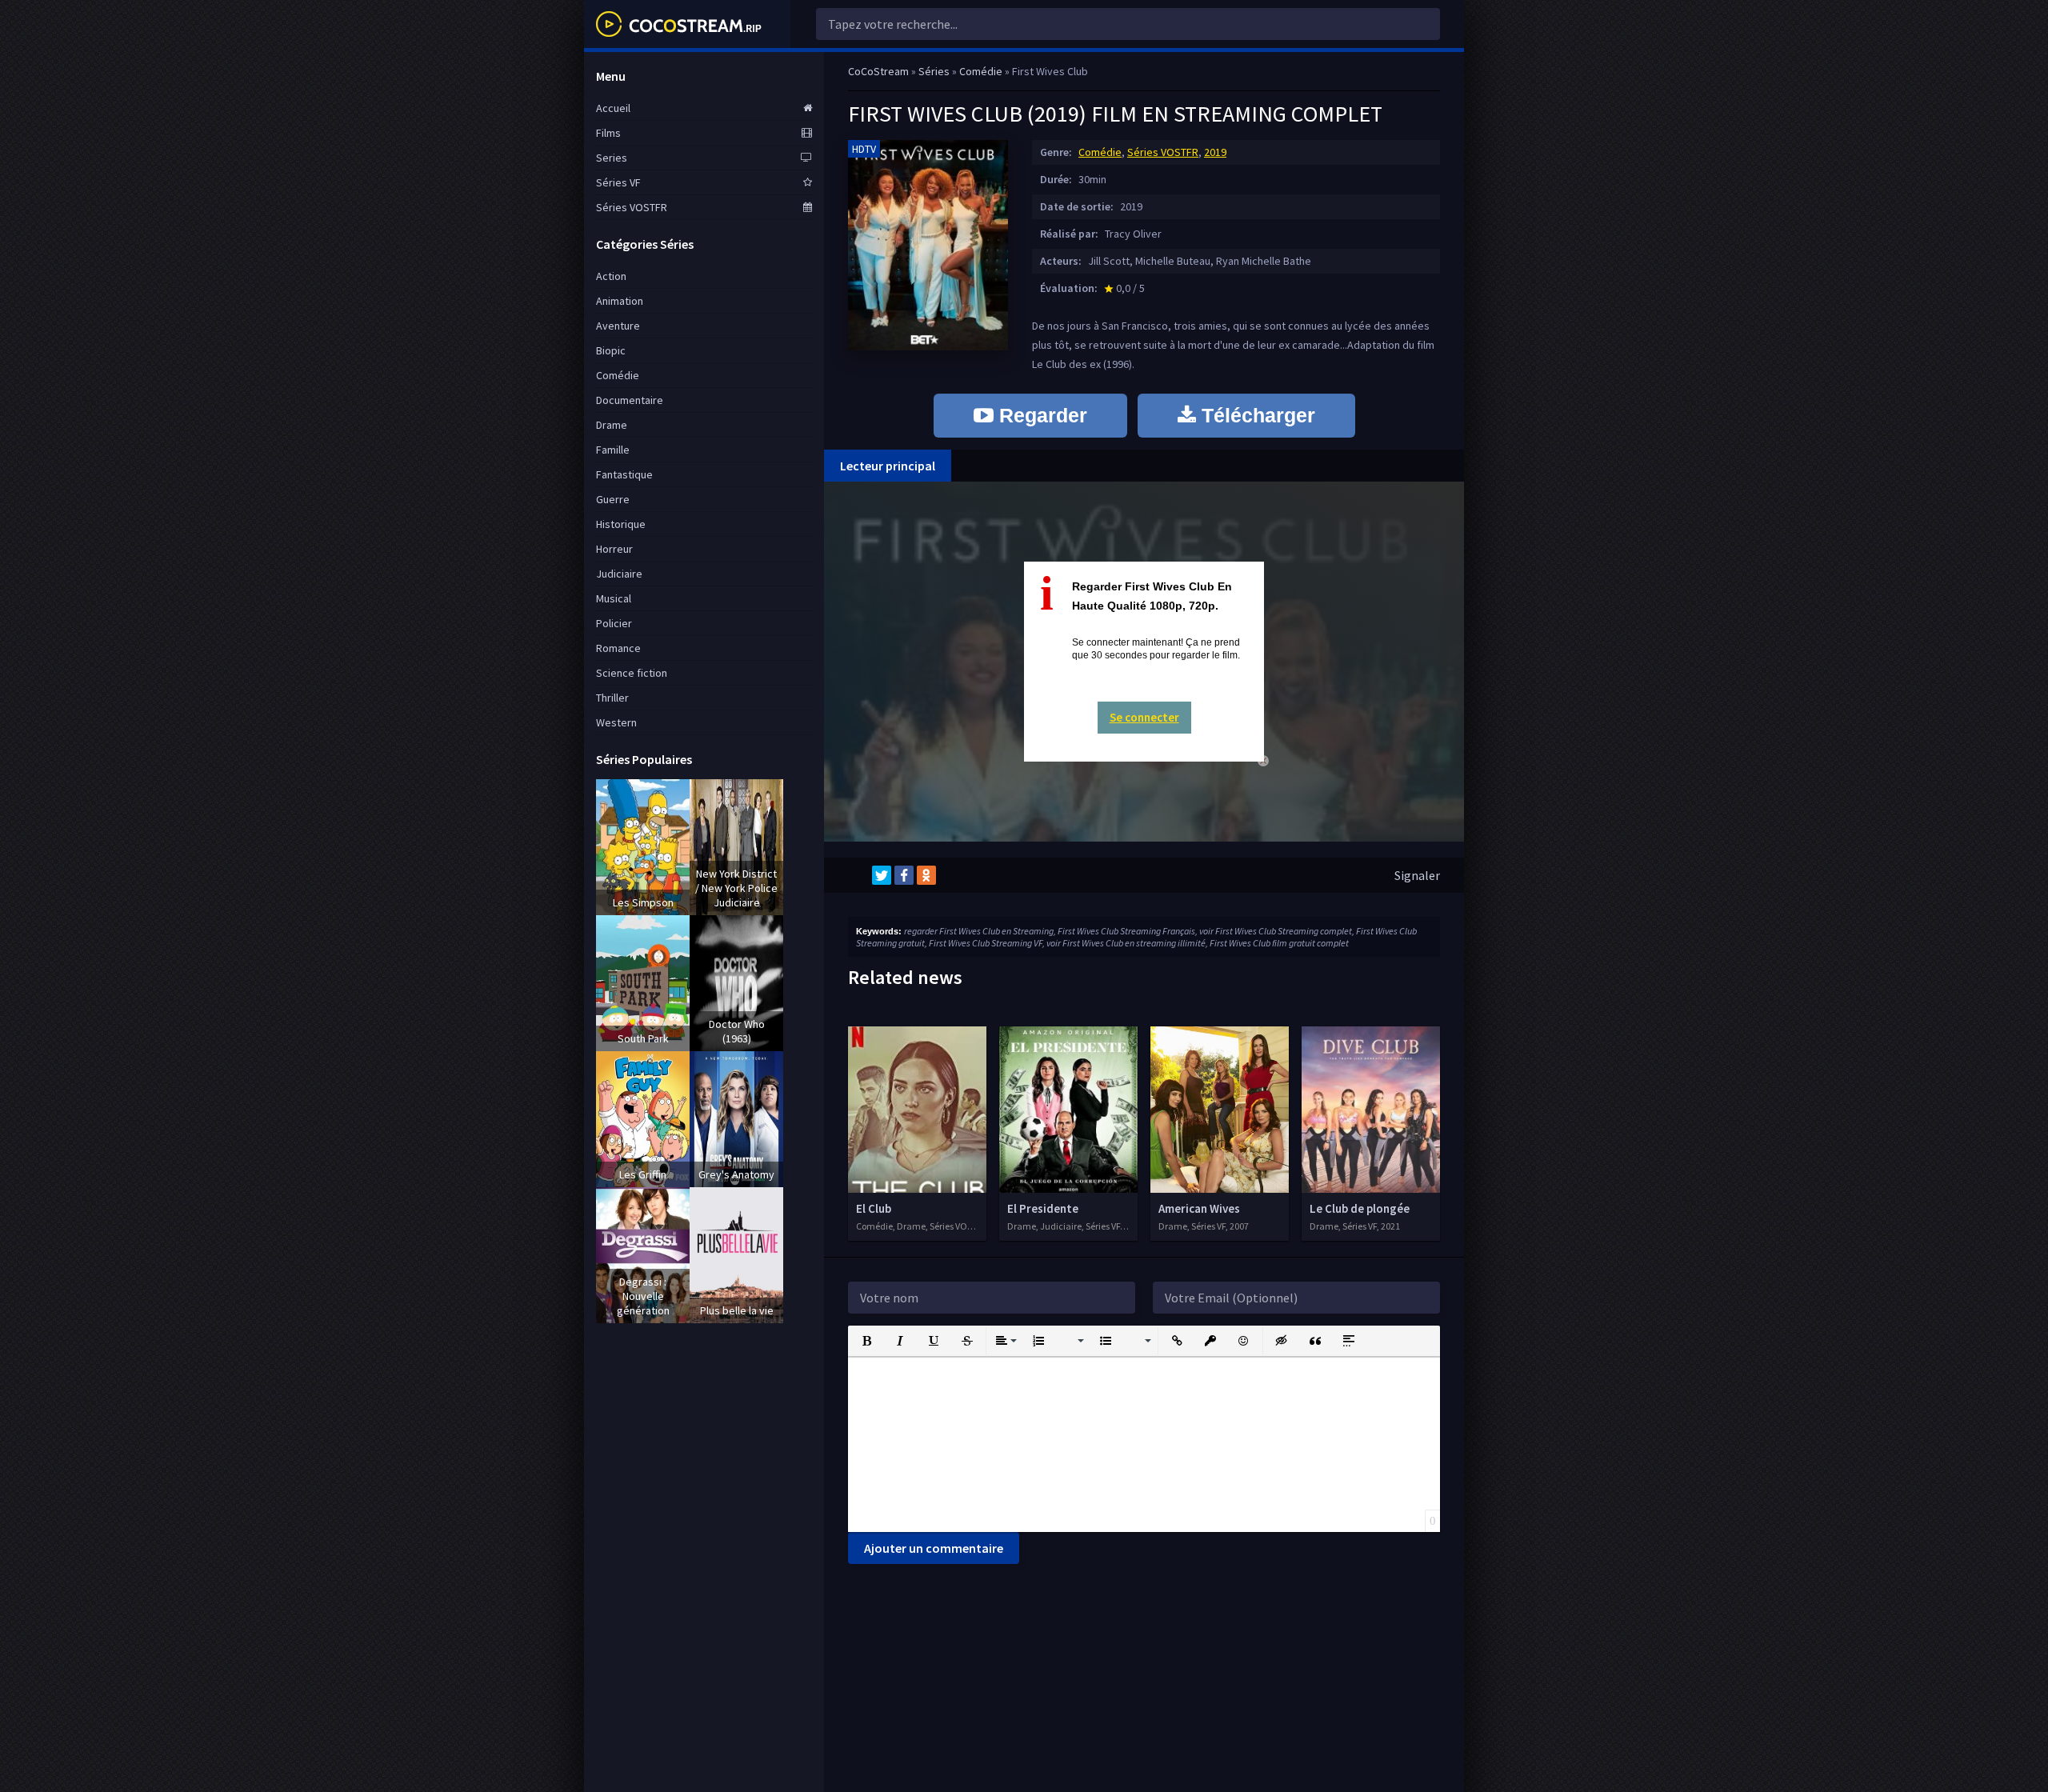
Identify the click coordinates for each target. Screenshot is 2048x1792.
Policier (614, 623)
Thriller (612, 698)
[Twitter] (882, 875)
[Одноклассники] (926, 875)
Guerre (613, 499)
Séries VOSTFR (1163, 152)
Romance (618, 648)
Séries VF (618, 182)
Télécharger (1256, 415)
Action (611, 276)
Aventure (618, 326)
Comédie (1100, 152)
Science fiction (632, 673)
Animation (620, 301)
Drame (612, 425)
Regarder (1040, 415)
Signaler (1417, 875)
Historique (621, 524)
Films (608, 133)
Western (616, 722)
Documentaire (630, 400)
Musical (614, 598)
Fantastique (624, 474)
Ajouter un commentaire (934, 1548)
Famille (613, 450)
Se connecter (1144, 717)
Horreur (614, 549)
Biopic (611, 350)
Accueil (613, 108)
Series (612, 158)
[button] (866, 1341)
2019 (1215, 152)
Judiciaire (619, 574)
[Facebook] (904, 875)
